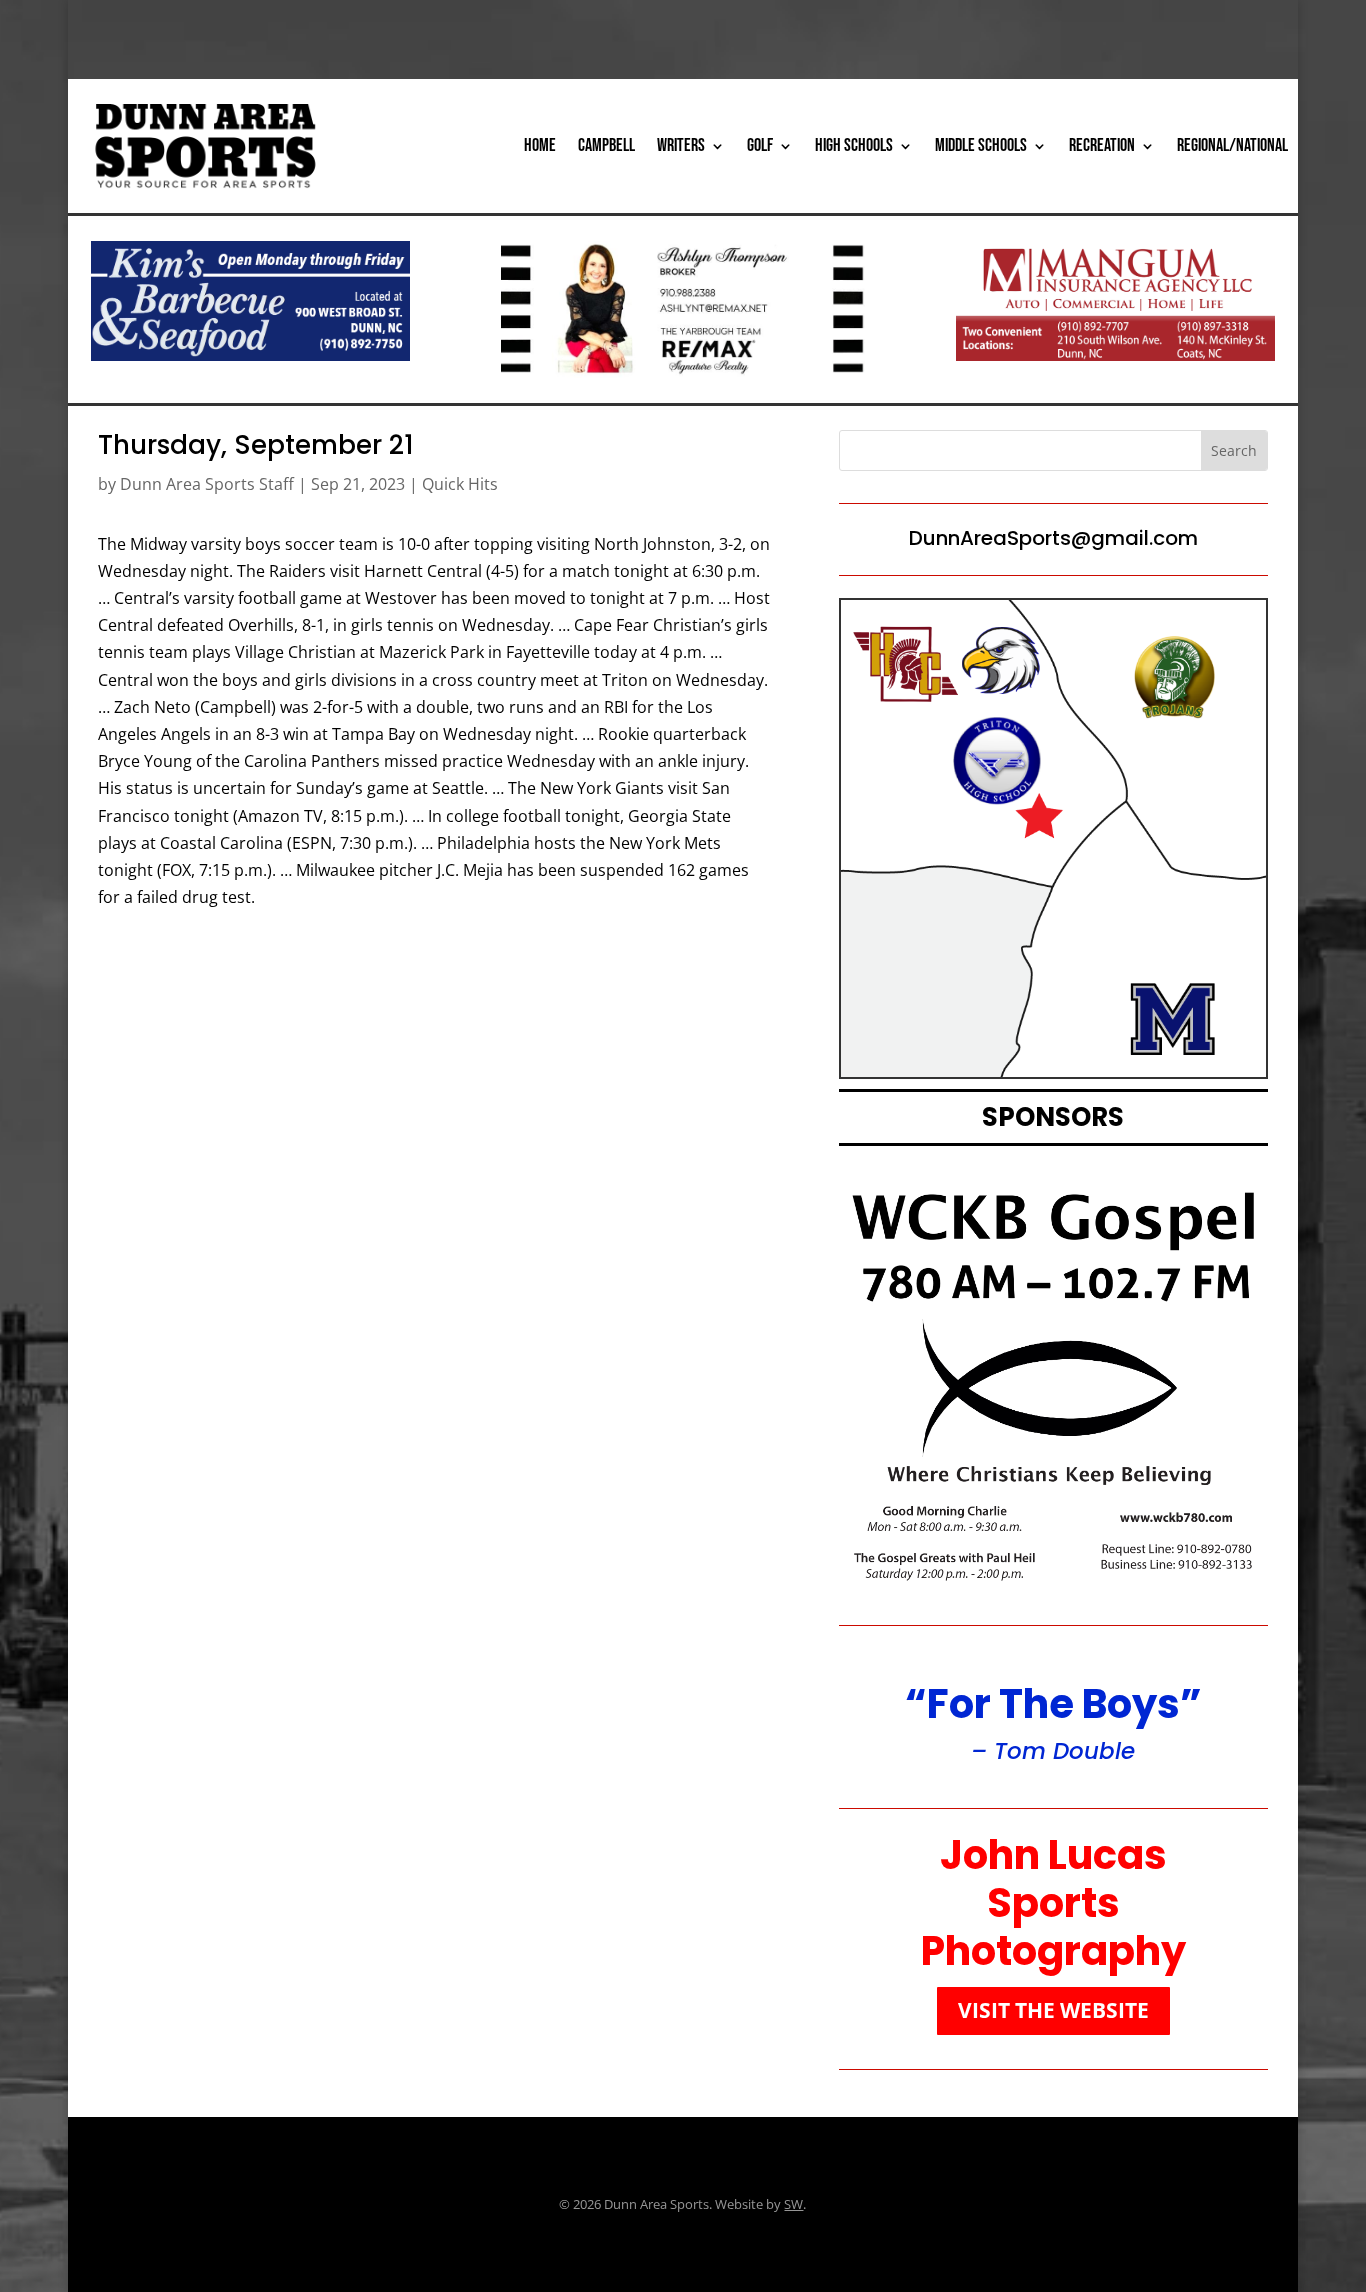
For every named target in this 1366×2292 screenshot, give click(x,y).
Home (540, 145)
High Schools (854, 145)
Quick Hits (460, 484)
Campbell (606, 145)
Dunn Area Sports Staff (207, 484)
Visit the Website (1053, 2010)
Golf (760, 145)
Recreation (1102, 145)
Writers (681, 145)
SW (793, 2204)
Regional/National (1232, 145)
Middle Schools (981, 145)
